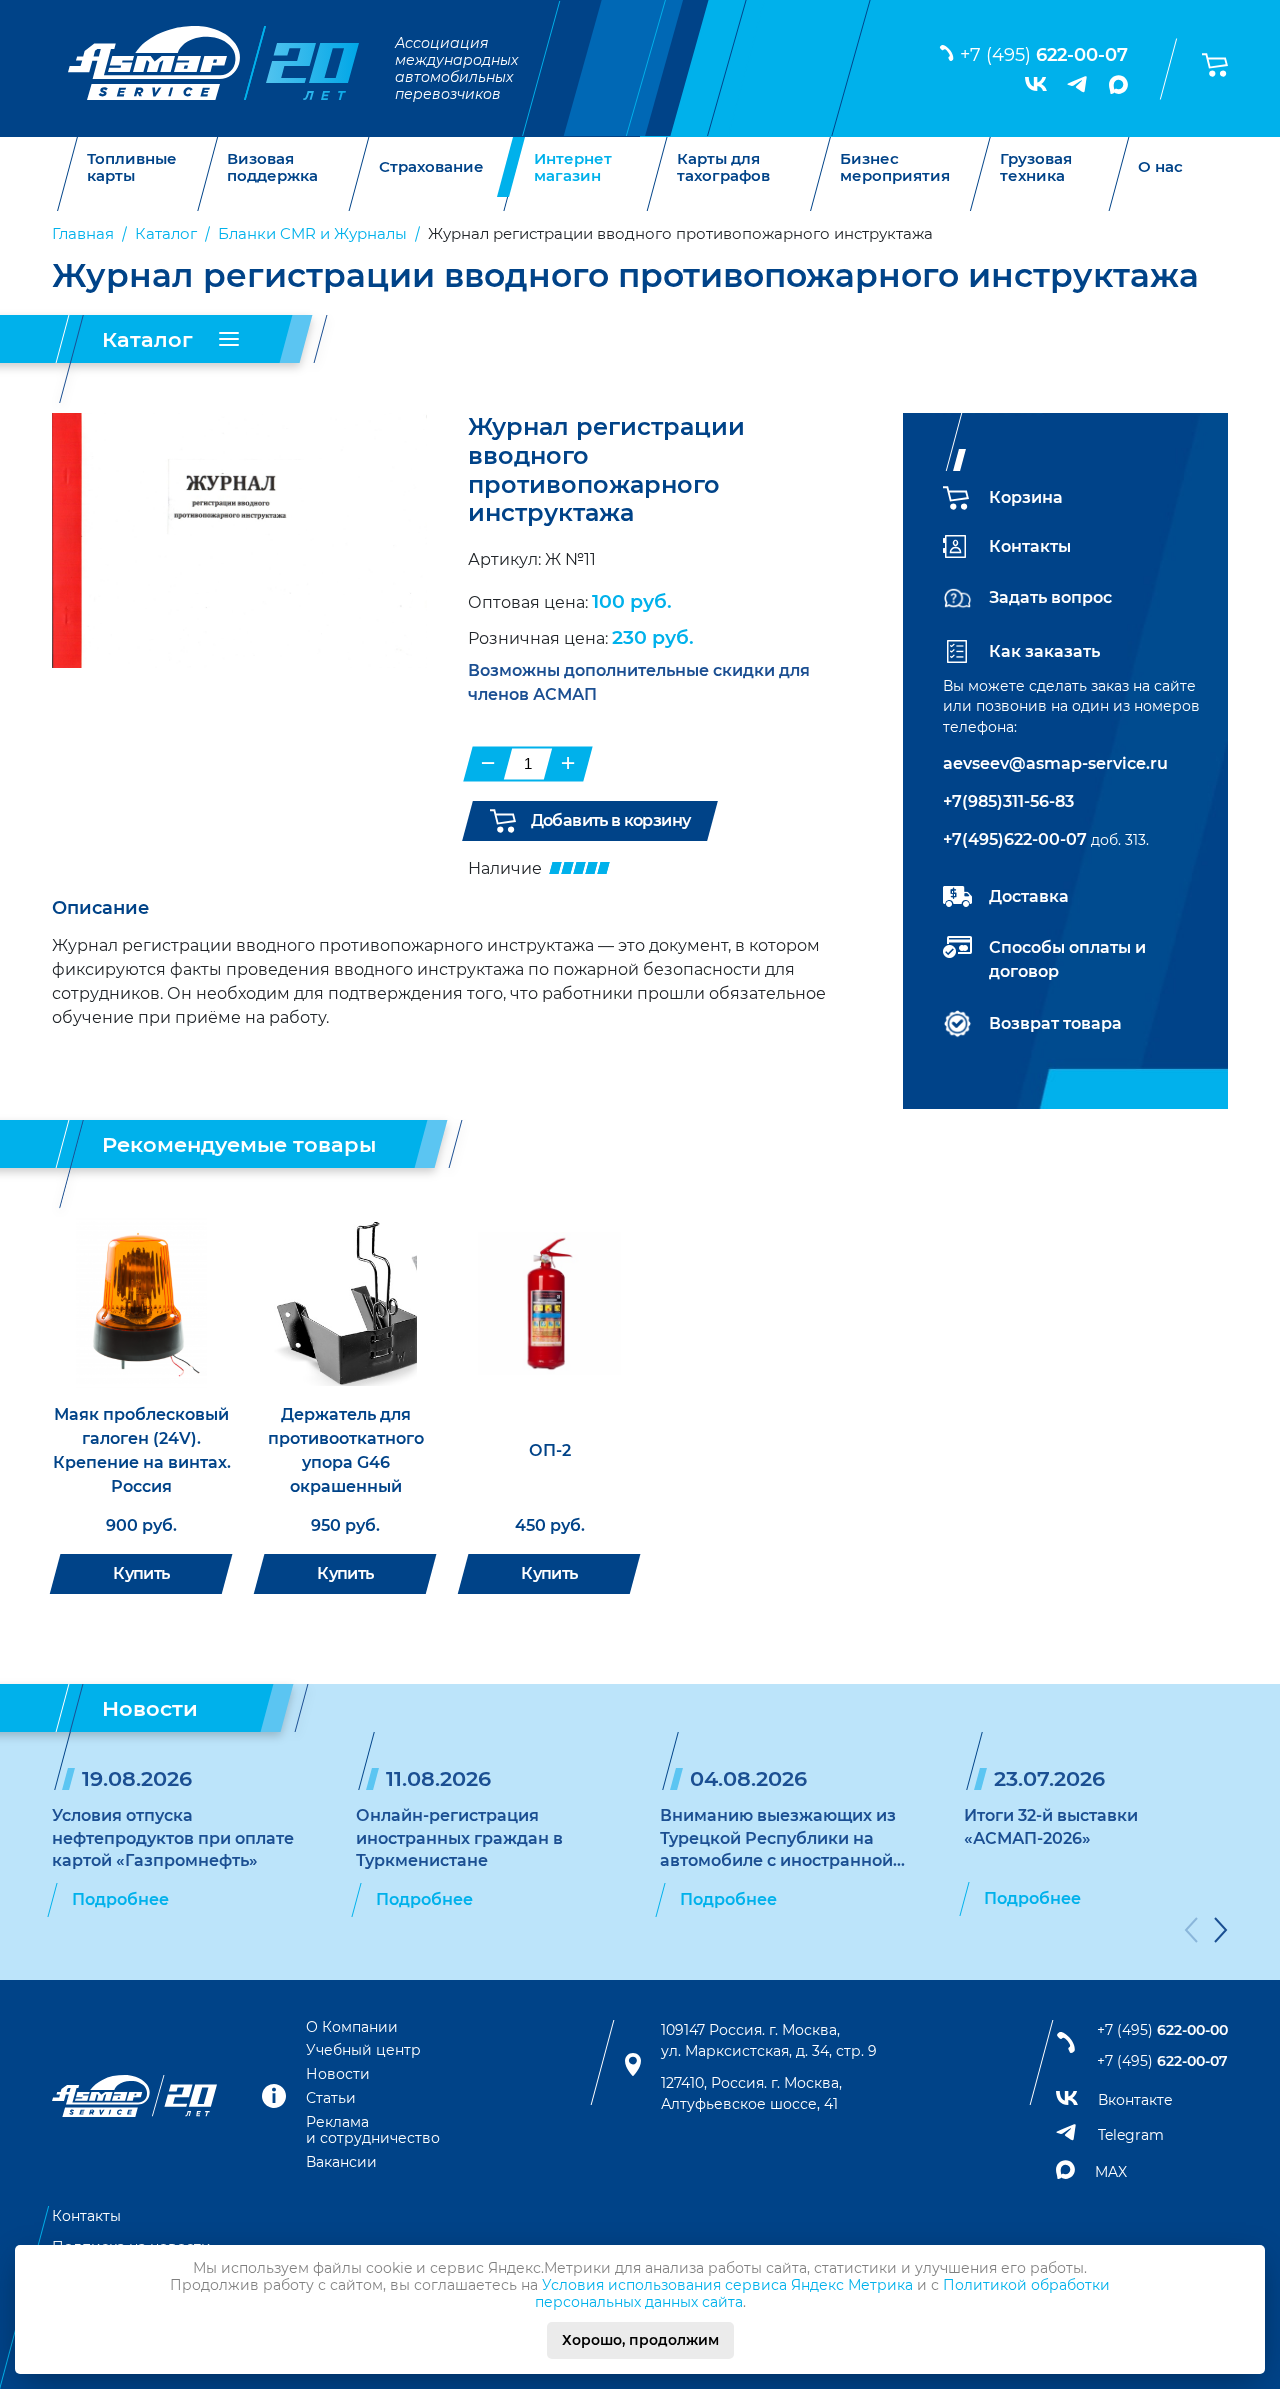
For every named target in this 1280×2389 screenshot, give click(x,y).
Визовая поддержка (272, 167)
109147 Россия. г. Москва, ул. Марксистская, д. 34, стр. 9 (769, 2041)
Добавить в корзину (610, 820)
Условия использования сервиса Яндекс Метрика (727, 2285)
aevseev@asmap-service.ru (1055, 763)
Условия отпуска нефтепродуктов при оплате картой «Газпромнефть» (173, 1838)
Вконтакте (1135, 2100)
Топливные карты (132, 167)
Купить (141, 1573)
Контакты (1030, 546)
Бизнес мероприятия (895, 167)
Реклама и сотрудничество (373, 2130)
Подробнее (120, 1899)
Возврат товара (1055, 1023)
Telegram (1131, 2135)
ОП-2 (550, 1450)
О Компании (352, 2027)
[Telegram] (1078, 84)
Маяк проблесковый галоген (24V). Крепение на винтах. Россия (142, 1450)
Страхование (431, 167)
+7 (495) (1044, 55)
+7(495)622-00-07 (1015, 839)
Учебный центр (363, 2050)
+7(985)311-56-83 (1008, 801)
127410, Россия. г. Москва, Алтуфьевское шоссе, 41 (751, 2094)
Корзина (1026, 497)
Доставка (1029, 896)
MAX (1111, 2172)
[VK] (1036, 84)
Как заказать (1044, 651)
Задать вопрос (1050, 597)
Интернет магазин (573, 167)
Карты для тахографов (723, 167)
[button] (1191, 1933)
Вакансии (341, 2162)
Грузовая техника (1036, 167)
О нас (1160, 167)
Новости (338, 2074)
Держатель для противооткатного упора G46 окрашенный (346, 1450)
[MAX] (1118, 84)
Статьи (331, 2098)
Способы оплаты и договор (1067, 959)
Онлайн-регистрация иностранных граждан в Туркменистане (459, 1838)
